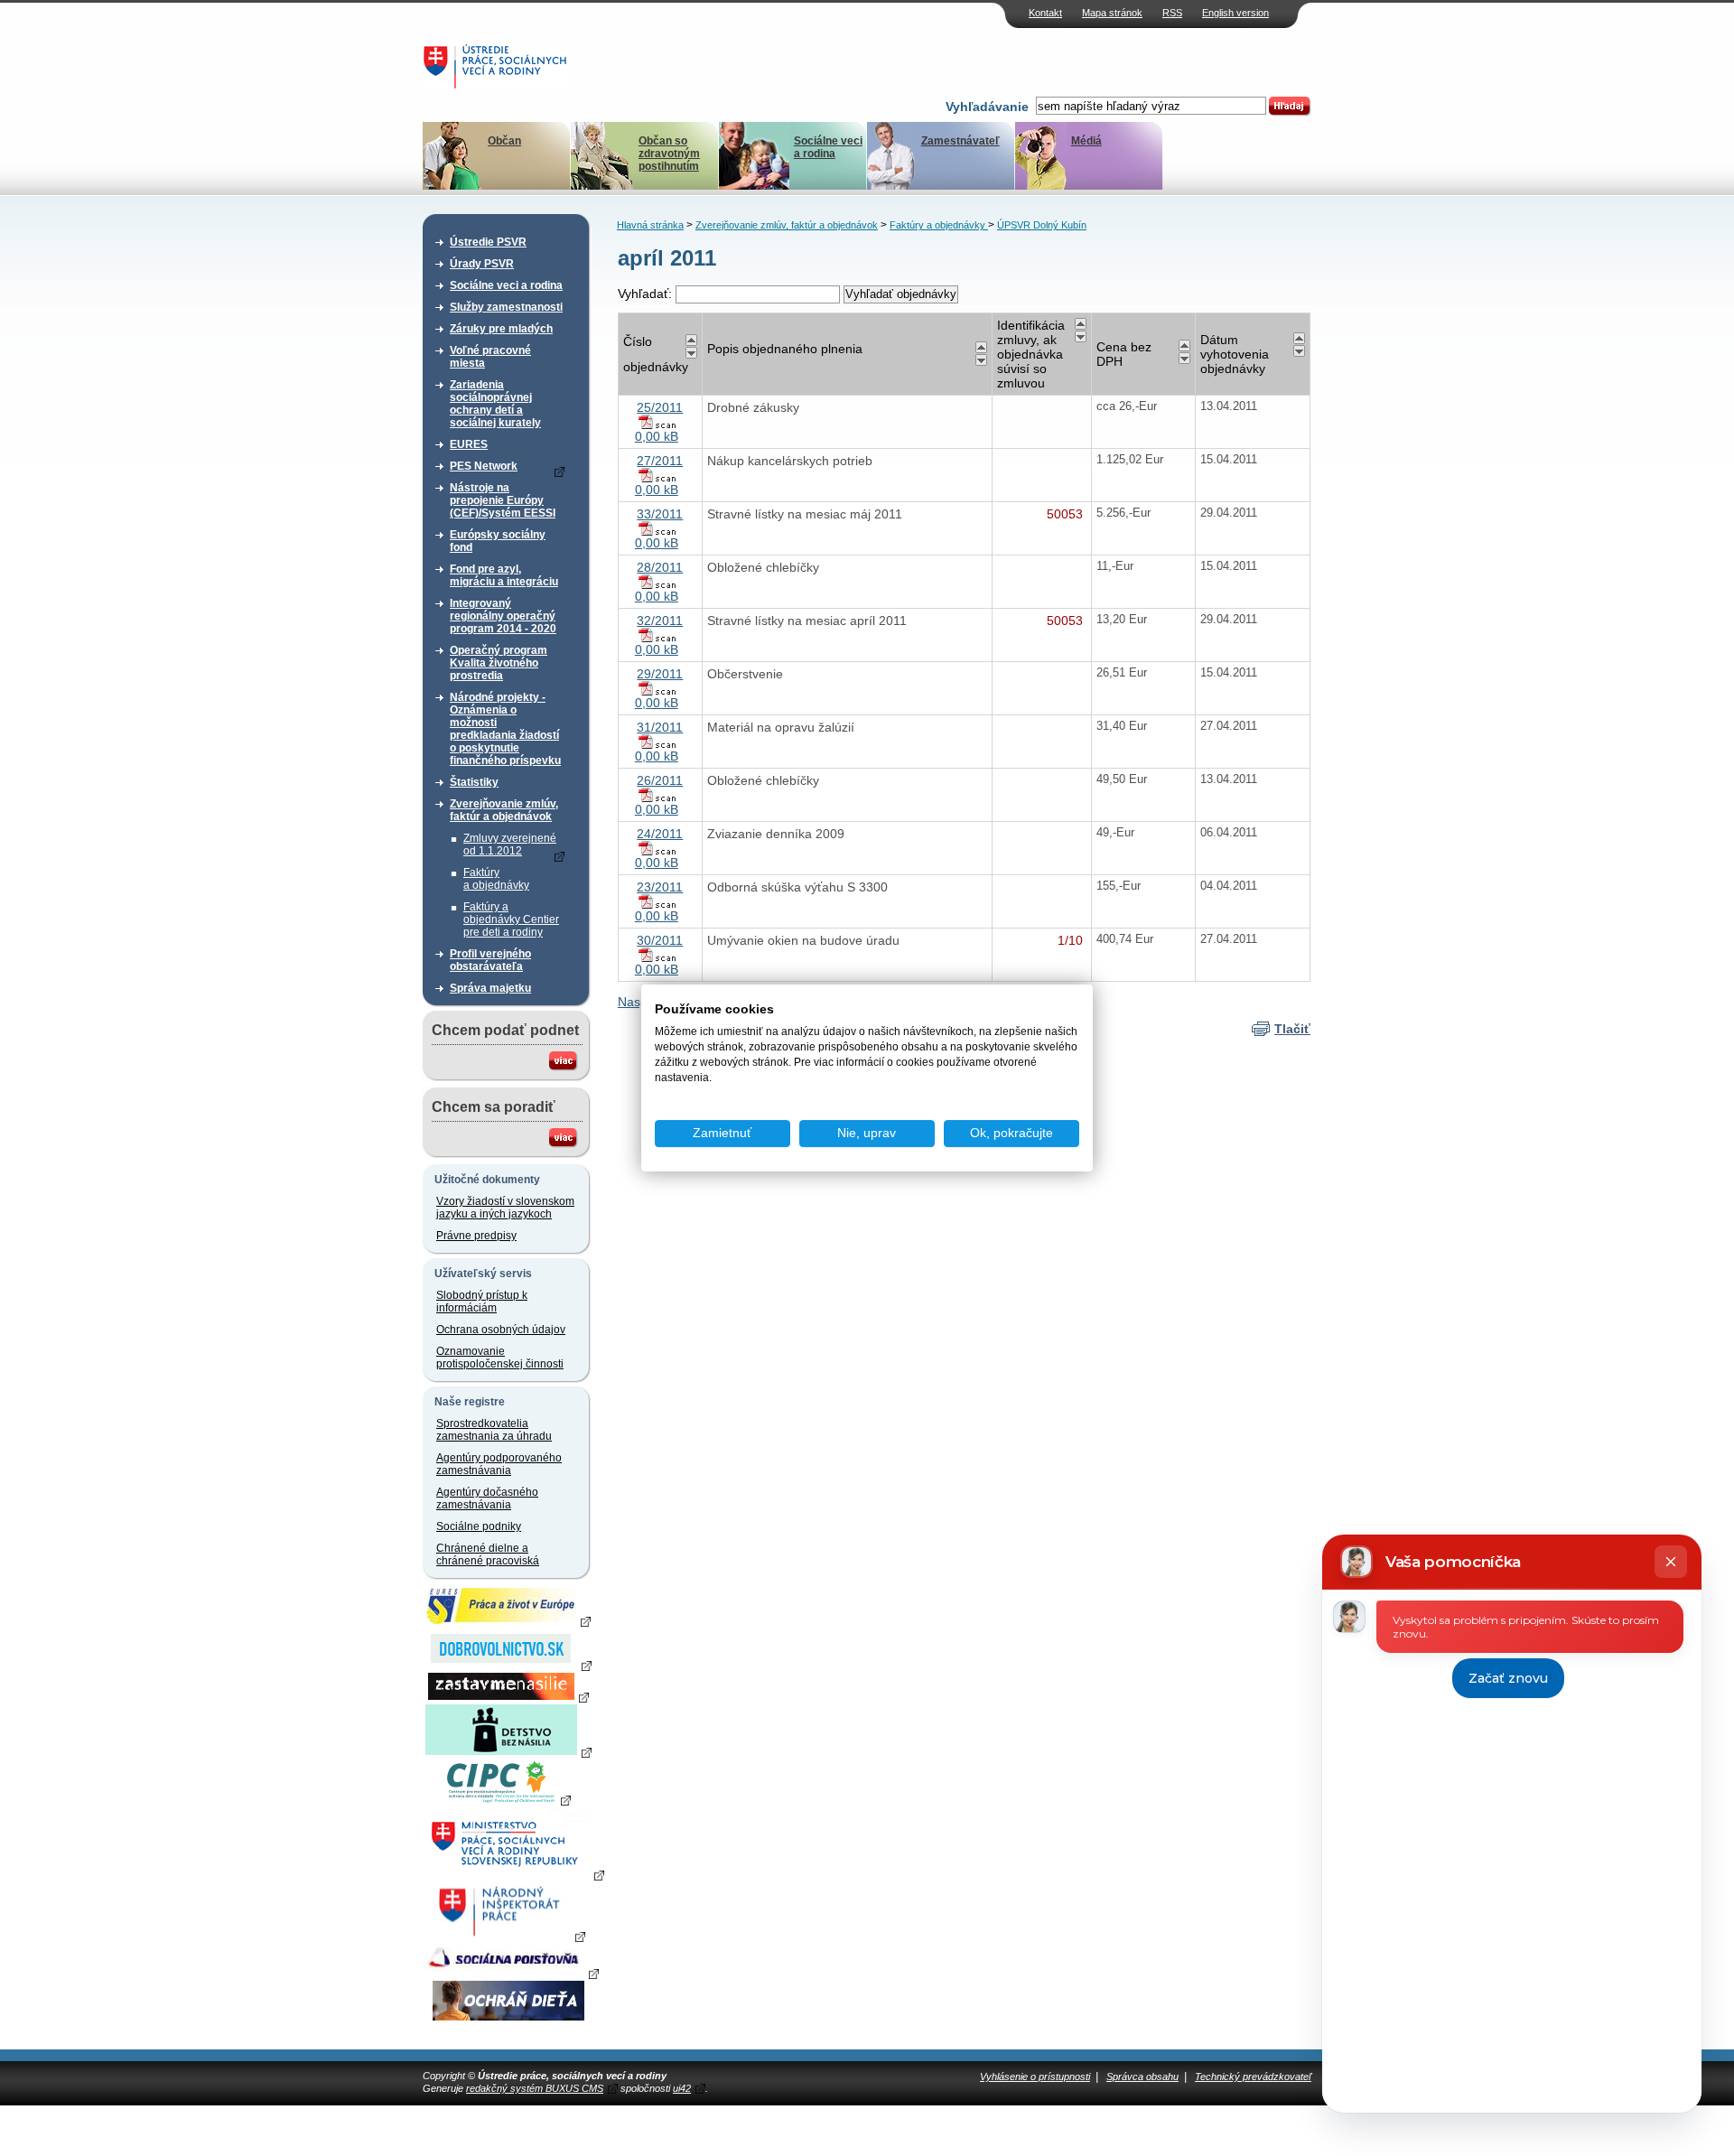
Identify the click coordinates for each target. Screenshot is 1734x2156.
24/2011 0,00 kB (659, 848)
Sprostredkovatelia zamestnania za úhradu (494, 1430)
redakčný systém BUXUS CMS (535, 2088)
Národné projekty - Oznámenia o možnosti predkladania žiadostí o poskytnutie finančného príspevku (505, 729)
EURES (469, 444)
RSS (1172, 13)
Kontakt (1045, 13)
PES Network (484, 466)
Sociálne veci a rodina (828, 147)
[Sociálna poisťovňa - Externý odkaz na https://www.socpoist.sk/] (511, 1973)
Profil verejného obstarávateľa (490, 960)
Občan (504, 141)
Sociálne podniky (479, 1526)
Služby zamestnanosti (506, 307)
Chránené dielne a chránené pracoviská (488, 1554)
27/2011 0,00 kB (659, 475)
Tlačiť (1292, 1029)
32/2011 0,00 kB (659, 635)
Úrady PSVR (482, 264)
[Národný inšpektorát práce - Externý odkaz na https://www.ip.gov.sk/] (508, 1936)
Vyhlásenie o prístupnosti (1035, 2077)
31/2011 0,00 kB (659, 742)
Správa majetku (490, 988)
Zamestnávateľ (960, 141)
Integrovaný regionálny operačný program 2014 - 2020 (503, 616)
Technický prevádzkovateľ (1253, 2077)
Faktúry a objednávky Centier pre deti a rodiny (511, 919)
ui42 (682, 2088)
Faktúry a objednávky (496, 879)
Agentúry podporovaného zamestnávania (499, 1464)
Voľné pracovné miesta (490, 357)
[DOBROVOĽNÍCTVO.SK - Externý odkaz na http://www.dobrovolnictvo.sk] (508, 1665)
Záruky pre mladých (501, 329)
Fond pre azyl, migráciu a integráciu (504, 575)
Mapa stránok (1112, 13)
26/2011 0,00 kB (659, 795)
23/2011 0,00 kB (659, 901)
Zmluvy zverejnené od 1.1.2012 (510, 845)
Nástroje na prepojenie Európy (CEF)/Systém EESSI (503, 500)
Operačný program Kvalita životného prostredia (499, 663)
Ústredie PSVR (488, 242)
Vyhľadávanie (987, 107)
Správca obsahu (1142, 2077)
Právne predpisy (476, 1236)
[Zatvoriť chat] (1671, 1562)
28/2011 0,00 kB (659, 582)
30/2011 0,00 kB (659, 955)
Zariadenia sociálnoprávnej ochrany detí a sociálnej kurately (495, 404)
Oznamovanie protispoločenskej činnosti (500, 1358)
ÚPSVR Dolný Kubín (1042, 225)
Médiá (1086, 141)
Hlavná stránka (650, 225)
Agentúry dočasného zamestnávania (487, 1498)
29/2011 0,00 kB (659, 688)
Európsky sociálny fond (498, 541)
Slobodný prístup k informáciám (482, 1302)
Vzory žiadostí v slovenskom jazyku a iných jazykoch (505, 1208)
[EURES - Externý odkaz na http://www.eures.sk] (508, 1620)
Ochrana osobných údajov (501, 1330)
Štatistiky (474, 782)
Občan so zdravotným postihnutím (669, 154)
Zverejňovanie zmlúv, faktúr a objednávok (504, 810)
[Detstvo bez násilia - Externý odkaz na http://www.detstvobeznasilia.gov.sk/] (508, 1751)
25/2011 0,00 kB (659, 422)
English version (1235, 13)
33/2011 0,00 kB (659, 528)
